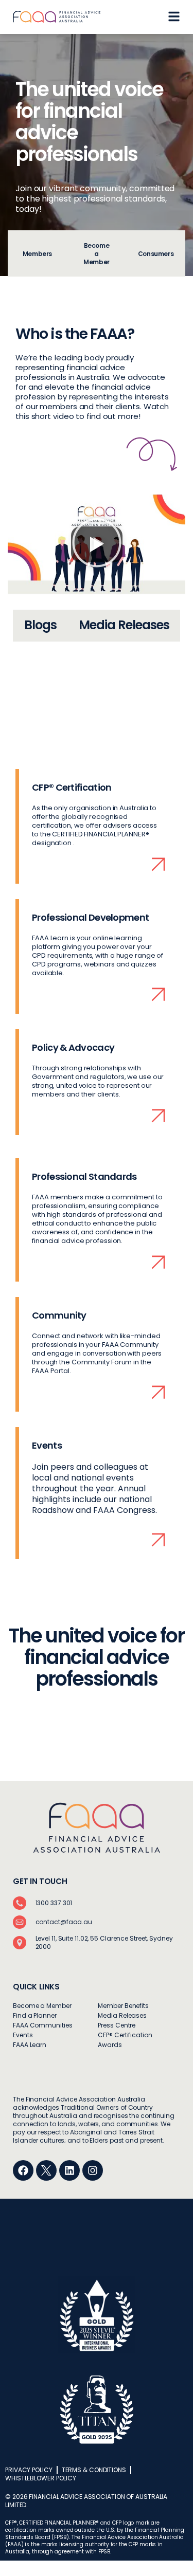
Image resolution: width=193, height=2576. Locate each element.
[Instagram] (93, 2170)
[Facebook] (23, 2170)
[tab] (37, 253)
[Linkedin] (69, 2170)
